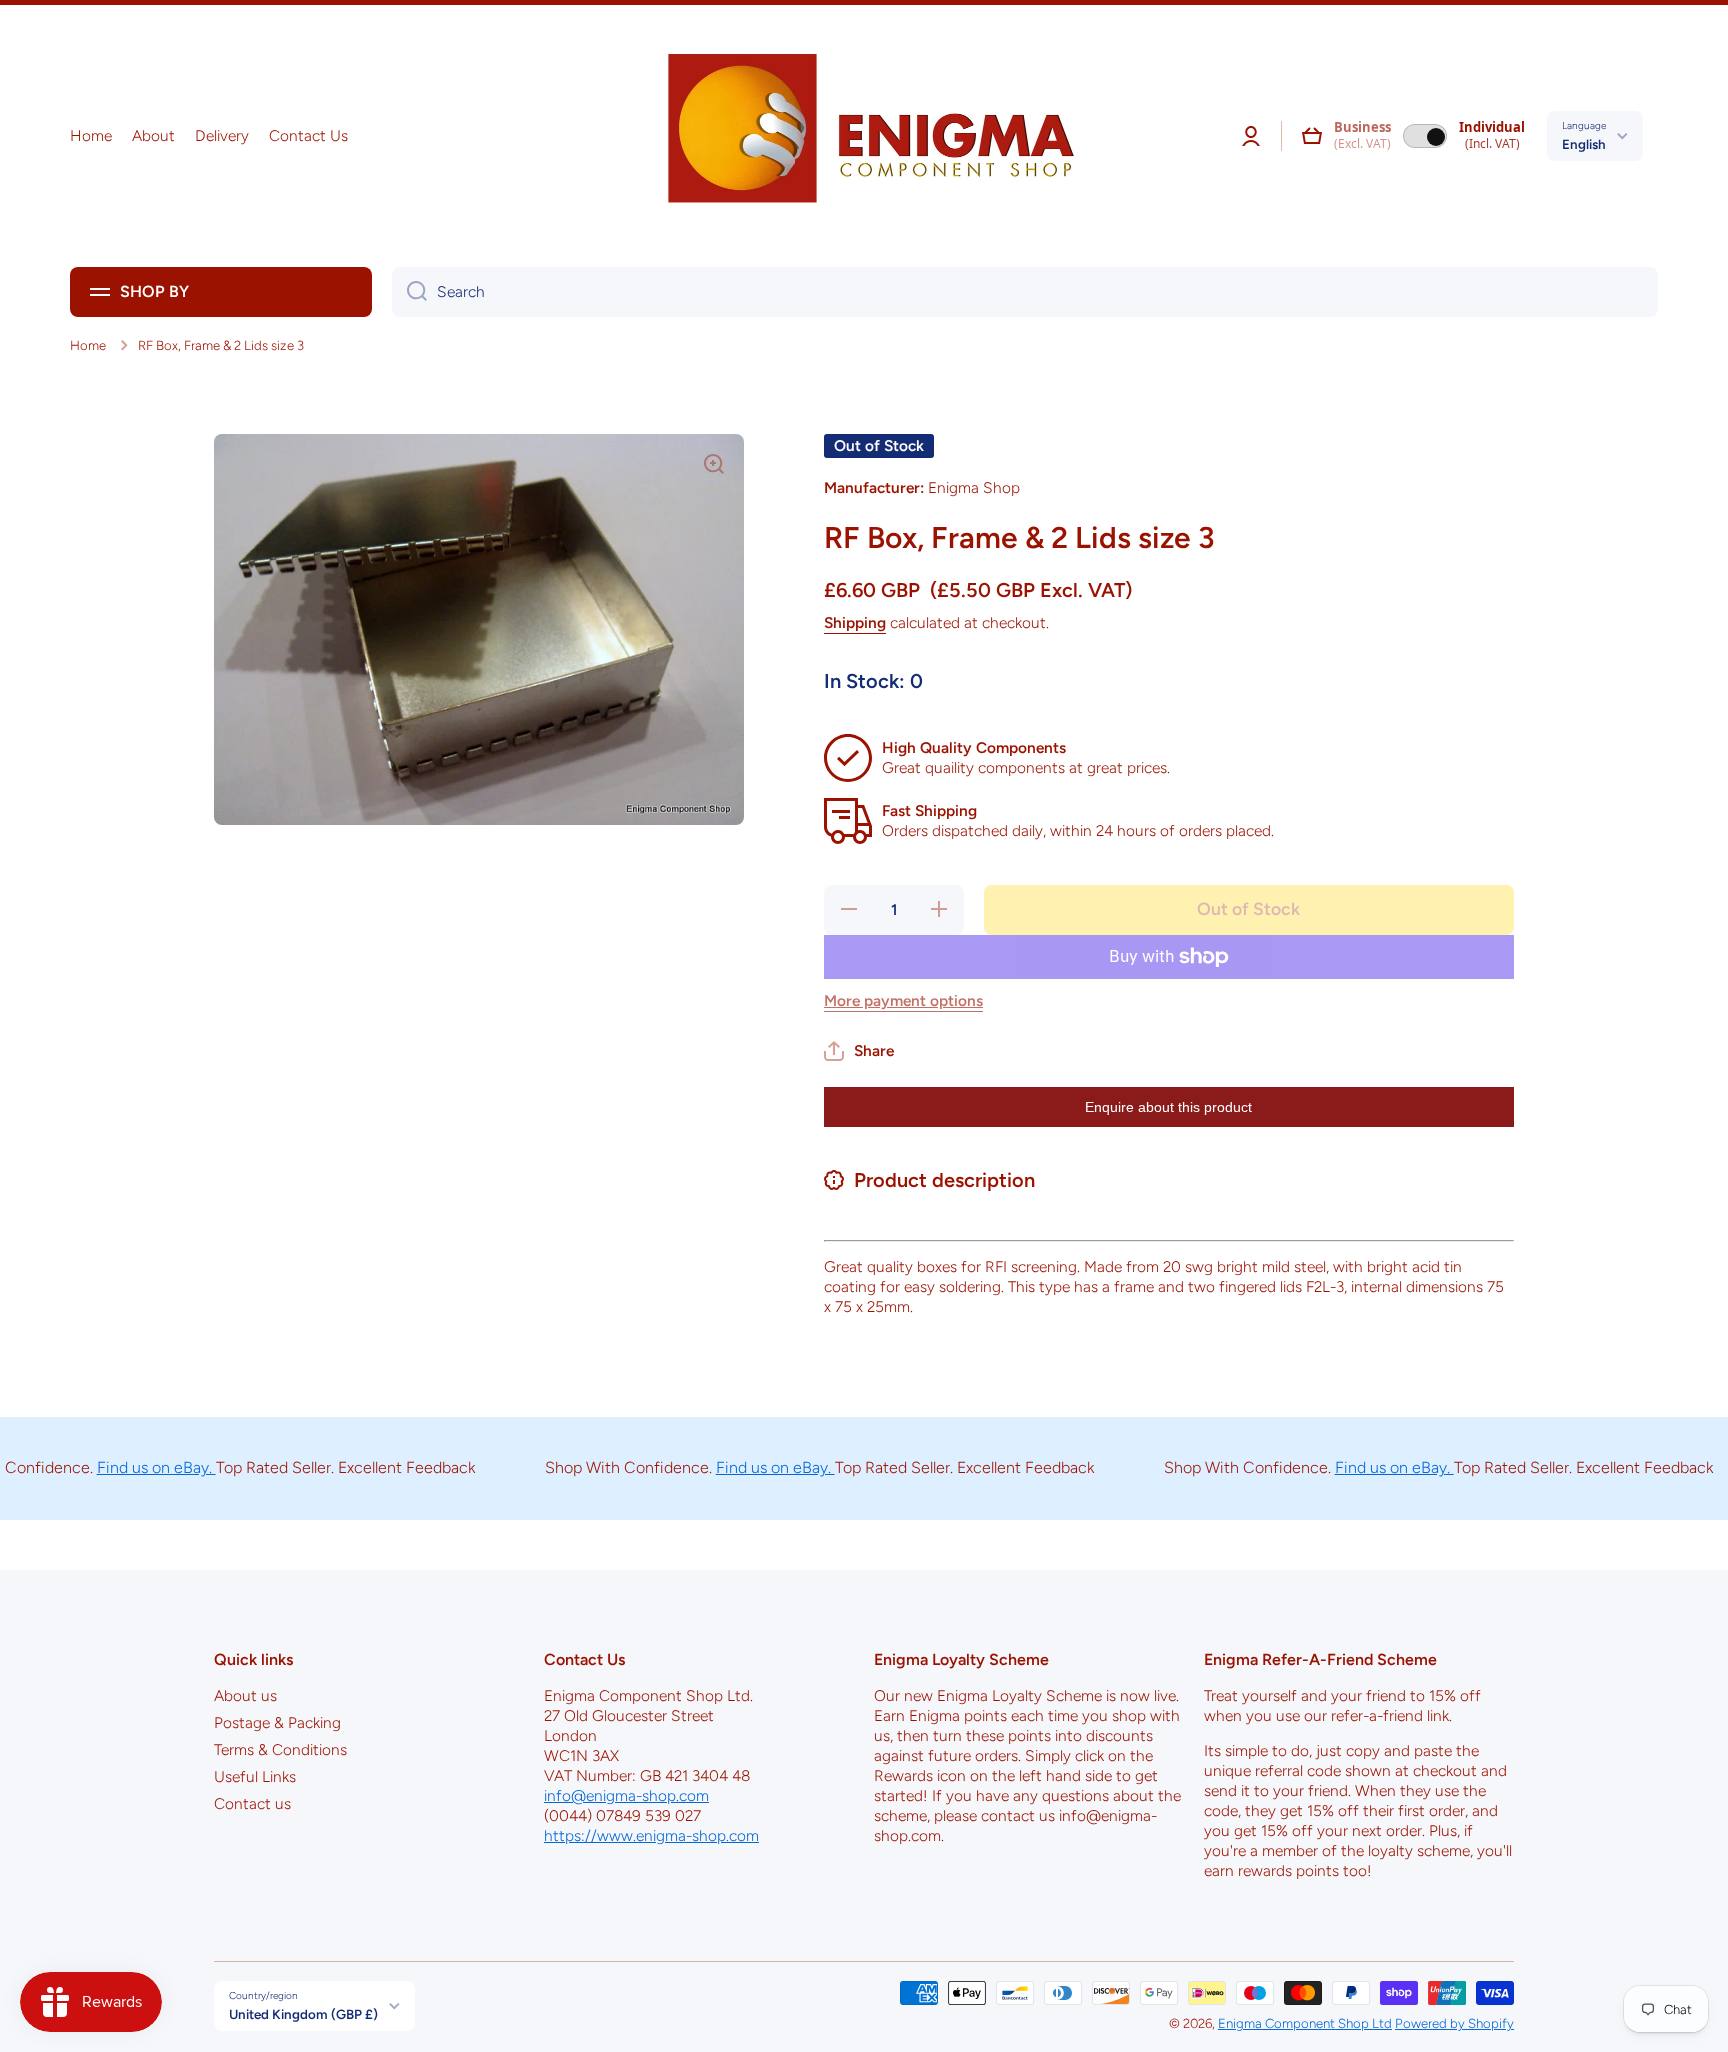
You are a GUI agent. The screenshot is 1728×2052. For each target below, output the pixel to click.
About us (245, 1695)
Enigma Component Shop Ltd (1305, 2023)
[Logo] (864, 136)
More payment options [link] (903, 1000)
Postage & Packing (277, 1722)
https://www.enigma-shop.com (651, 1835)
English (1584, 144)
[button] (1312, 136)
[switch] (1425, 136)
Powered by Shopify (1454, 2023)
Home (88, 345)
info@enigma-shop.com (626, 1795)
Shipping (855, 622)
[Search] (409, 292)
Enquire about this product (1168, 1107)
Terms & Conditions (280, 1749)
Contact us (252, 1803)
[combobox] (1025, 292)
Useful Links (255, 1776)
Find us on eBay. (112, 1467)
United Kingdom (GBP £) (303, 2014)
